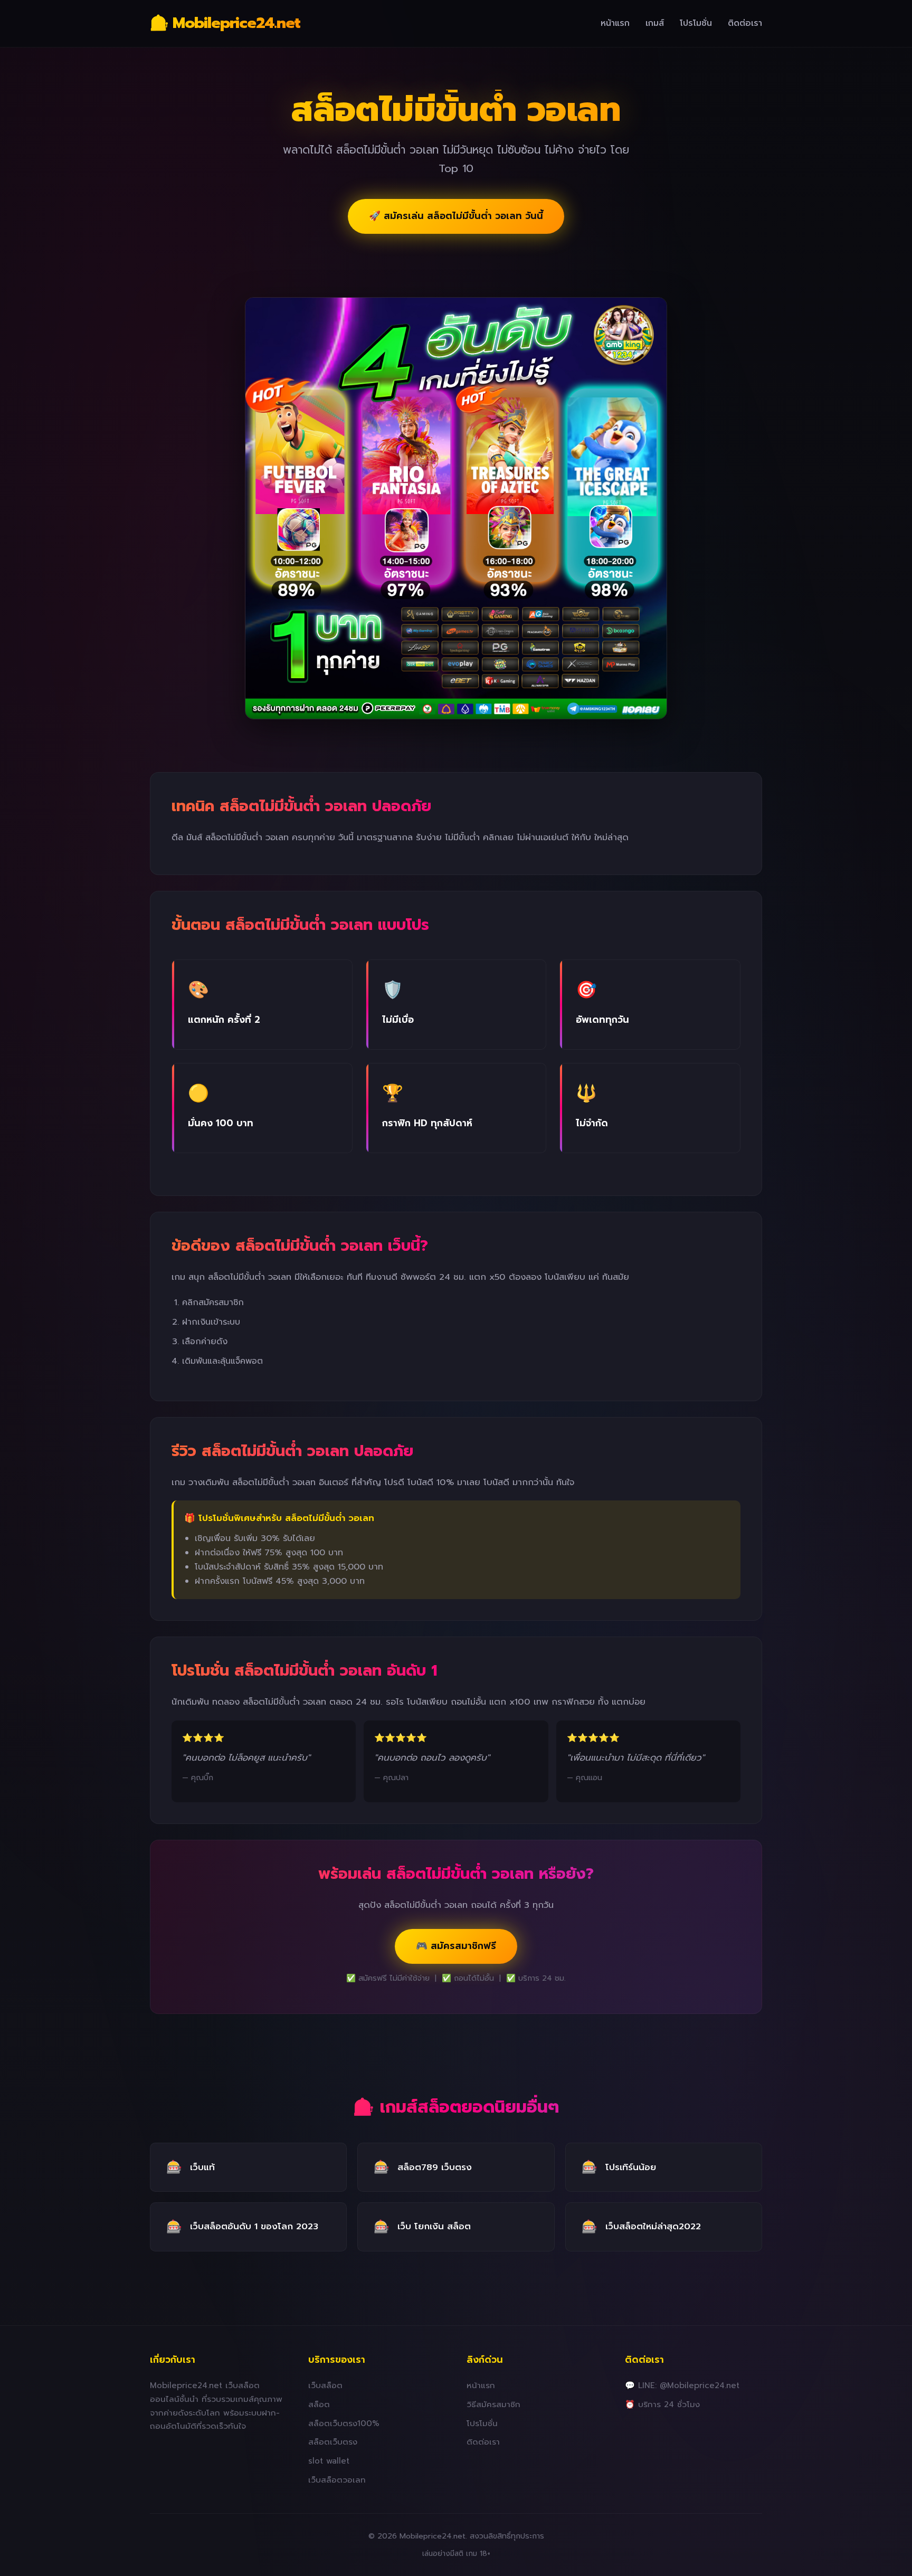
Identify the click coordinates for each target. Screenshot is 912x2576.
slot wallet (329, 2461)
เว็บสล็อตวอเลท (337, 2480)
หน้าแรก (615, 23)
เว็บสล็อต (325, 2385)
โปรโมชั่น (696, 23)
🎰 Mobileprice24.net (225, 23)
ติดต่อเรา (745, 23)
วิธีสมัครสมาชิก (493, 2404)
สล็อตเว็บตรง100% (344, 2423)
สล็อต (319, 2404)
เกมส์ (655, 23)
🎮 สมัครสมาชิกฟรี (456, 1946)
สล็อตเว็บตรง (333, 2442)
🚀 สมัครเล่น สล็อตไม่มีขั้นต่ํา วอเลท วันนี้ (456, 216)
